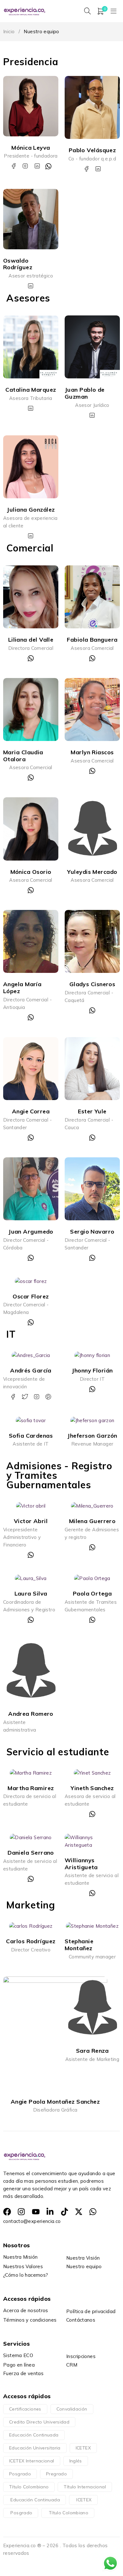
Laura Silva (31, 1593)
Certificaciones (25, 2409)
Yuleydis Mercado (92, 872)
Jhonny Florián (92, 1370)
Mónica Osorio (31, 872)
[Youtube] (36, 2212)
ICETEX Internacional (32, 2461)
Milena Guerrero (92, 1521)
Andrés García (31, 1370)
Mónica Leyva (31, 148)
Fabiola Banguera (92, 640)
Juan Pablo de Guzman (85, 393)
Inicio (9, 31)
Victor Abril (31, 1521)
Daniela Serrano (31, 1853)
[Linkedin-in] (50, 2212)
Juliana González (31, 510)
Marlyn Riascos (92, 752)
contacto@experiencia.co (32, 2221)
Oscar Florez (31, 1296)
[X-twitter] (79, 2212)
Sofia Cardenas (31, 1436)
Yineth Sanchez (92, 1788)
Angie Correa (31, 1111)
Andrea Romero (31, 1714)
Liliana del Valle (31, 640)
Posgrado (20, 2474)
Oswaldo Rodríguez (18, 264)
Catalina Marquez (31, 390)
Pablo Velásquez (92, 150)
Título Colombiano (29, 2487)
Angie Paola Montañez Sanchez (55, 2102)
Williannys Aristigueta (81, 1864)
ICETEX (83, 2448)
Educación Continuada (34, 2435)
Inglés (76, 2461)
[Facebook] (7, 2212)
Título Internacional (85, 2487)
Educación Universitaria (35, 2448)
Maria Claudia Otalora (23, 756)
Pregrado (56, 2474)
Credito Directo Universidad (39, 2422)
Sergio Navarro (92, 1232)
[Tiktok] (64, 2212)
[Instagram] (21, 2212)
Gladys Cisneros (92, 984)
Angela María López (22, 988)
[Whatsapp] (93, 2212)
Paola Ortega (92, 1593)
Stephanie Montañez (79, 1945)
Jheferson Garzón (92, 1436)
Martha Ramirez (31, 1788)
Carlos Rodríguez (31, 1941)
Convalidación (72, 2409)
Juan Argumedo (31, 1232)
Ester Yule (92, 1111)
